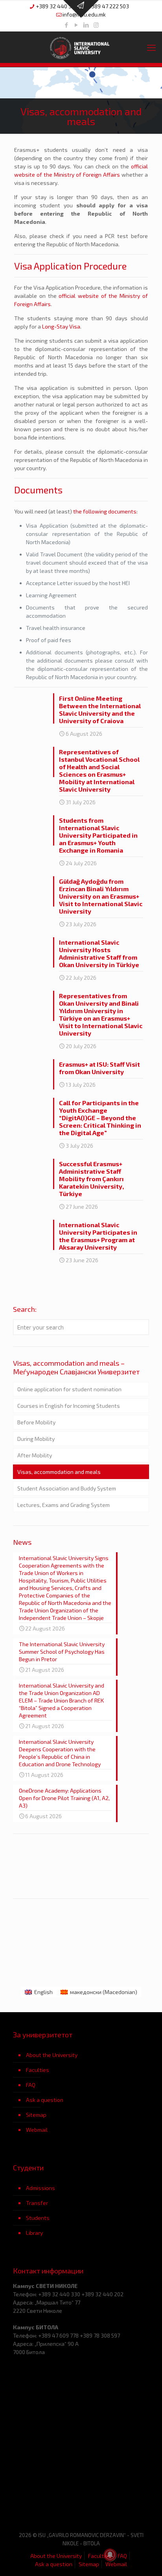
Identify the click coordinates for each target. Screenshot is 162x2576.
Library (34, 2233)
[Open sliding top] (81, 9)
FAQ (31, 2085)
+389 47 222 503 (109, 6)
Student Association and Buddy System (67, 1488)
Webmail (37, 2130)
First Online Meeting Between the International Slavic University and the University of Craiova (100, 709)
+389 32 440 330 (57, 6)
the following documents (105, 511)
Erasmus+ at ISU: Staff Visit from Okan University (99, 1068)
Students (38, 2218)
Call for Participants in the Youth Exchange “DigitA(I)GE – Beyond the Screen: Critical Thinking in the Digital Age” (100, 1118)
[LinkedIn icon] (86, 25)
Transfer (37, 2203)
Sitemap (36, 2115)
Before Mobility (36, 1422)
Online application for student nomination (69, 1389)
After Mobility (35, 1455)
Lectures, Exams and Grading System (64, 1505)
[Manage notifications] (110, 2555)
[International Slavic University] (81, 47)
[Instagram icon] (96, 25)
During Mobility (36, 1439)
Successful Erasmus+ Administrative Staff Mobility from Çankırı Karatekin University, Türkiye (91, 1179)
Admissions (40, 2188)
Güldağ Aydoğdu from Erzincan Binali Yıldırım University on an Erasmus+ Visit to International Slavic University (101, 896)
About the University (52, 2055)
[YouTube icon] (76, 25)
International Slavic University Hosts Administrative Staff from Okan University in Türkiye (99, 953)
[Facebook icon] (67, 25)
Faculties (38, 2070)
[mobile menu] (151, 47)
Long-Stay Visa (61, 326)
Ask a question (45, 2100)
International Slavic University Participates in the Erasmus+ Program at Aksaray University (98, 1236)
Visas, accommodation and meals (59, 1472)
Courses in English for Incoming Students (69, 1406)
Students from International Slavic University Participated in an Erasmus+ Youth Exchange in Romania (98, 835)
